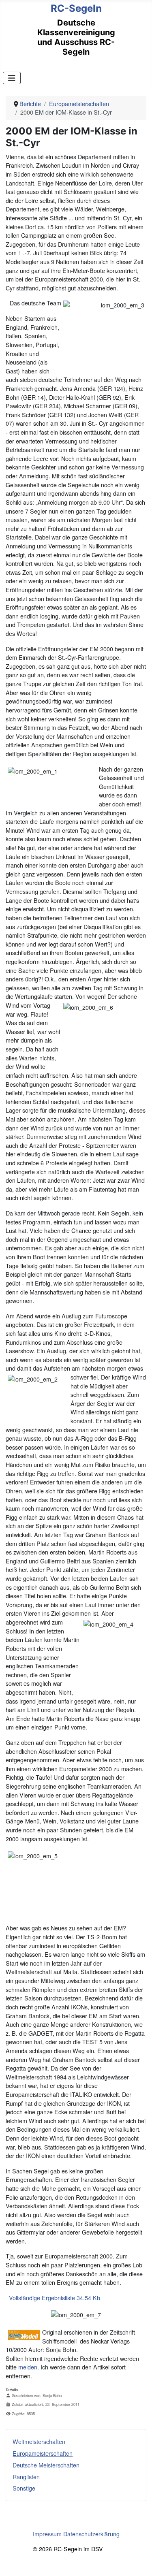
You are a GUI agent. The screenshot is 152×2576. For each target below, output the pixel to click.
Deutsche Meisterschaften (46, 2465)
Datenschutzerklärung (91, 2534)
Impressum (47, 2534)
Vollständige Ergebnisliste (54, 2298)
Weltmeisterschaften (39, 2441)
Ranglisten (26, 2477)
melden (28, 2367)
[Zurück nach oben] (139, 2562)
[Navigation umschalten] (12, 78)
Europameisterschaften (43, 2453)
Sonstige (24, 2488)
